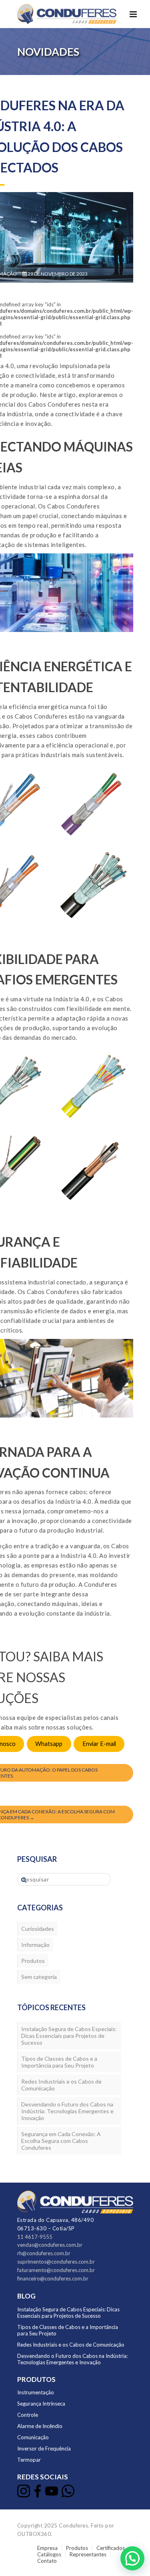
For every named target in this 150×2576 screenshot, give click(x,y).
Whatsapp (49, 1744)
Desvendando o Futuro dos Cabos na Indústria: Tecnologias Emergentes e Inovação (67, 2111)
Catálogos (49, 2554)
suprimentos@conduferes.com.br (56, 2262)
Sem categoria (39, 1977)
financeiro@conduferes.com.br (53, 2278)
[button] (132, 2558)
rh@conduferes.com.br (44, 2253)
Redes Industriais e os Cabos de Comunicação (61, 2085)
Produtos (33, 1961)
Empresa (47, 2548)
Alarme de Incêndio (40, 2426)
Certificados (111, 2548)
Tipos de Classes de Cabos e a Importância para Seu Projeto (59, 2062)
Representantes (88, 2554)
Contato (47, 2561)
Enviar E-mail (99, 1744)
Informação (35, 1945)
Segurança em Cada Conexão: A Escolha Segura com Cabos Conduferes (61, 2141)
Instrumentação (36, 2392)
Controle (28, 2415)
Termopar (29, 2460)
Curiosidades (38, 1929)
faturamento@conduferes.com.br (56, 2270)
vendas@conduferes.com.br (50, 2245)
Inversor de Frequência (44, 2448)
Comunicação (33, 2437)
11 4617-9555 (35, 2237)
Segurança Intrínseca (41, 2404)
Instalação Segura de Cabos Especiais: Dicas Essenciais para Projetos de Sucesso (69, 2036)
